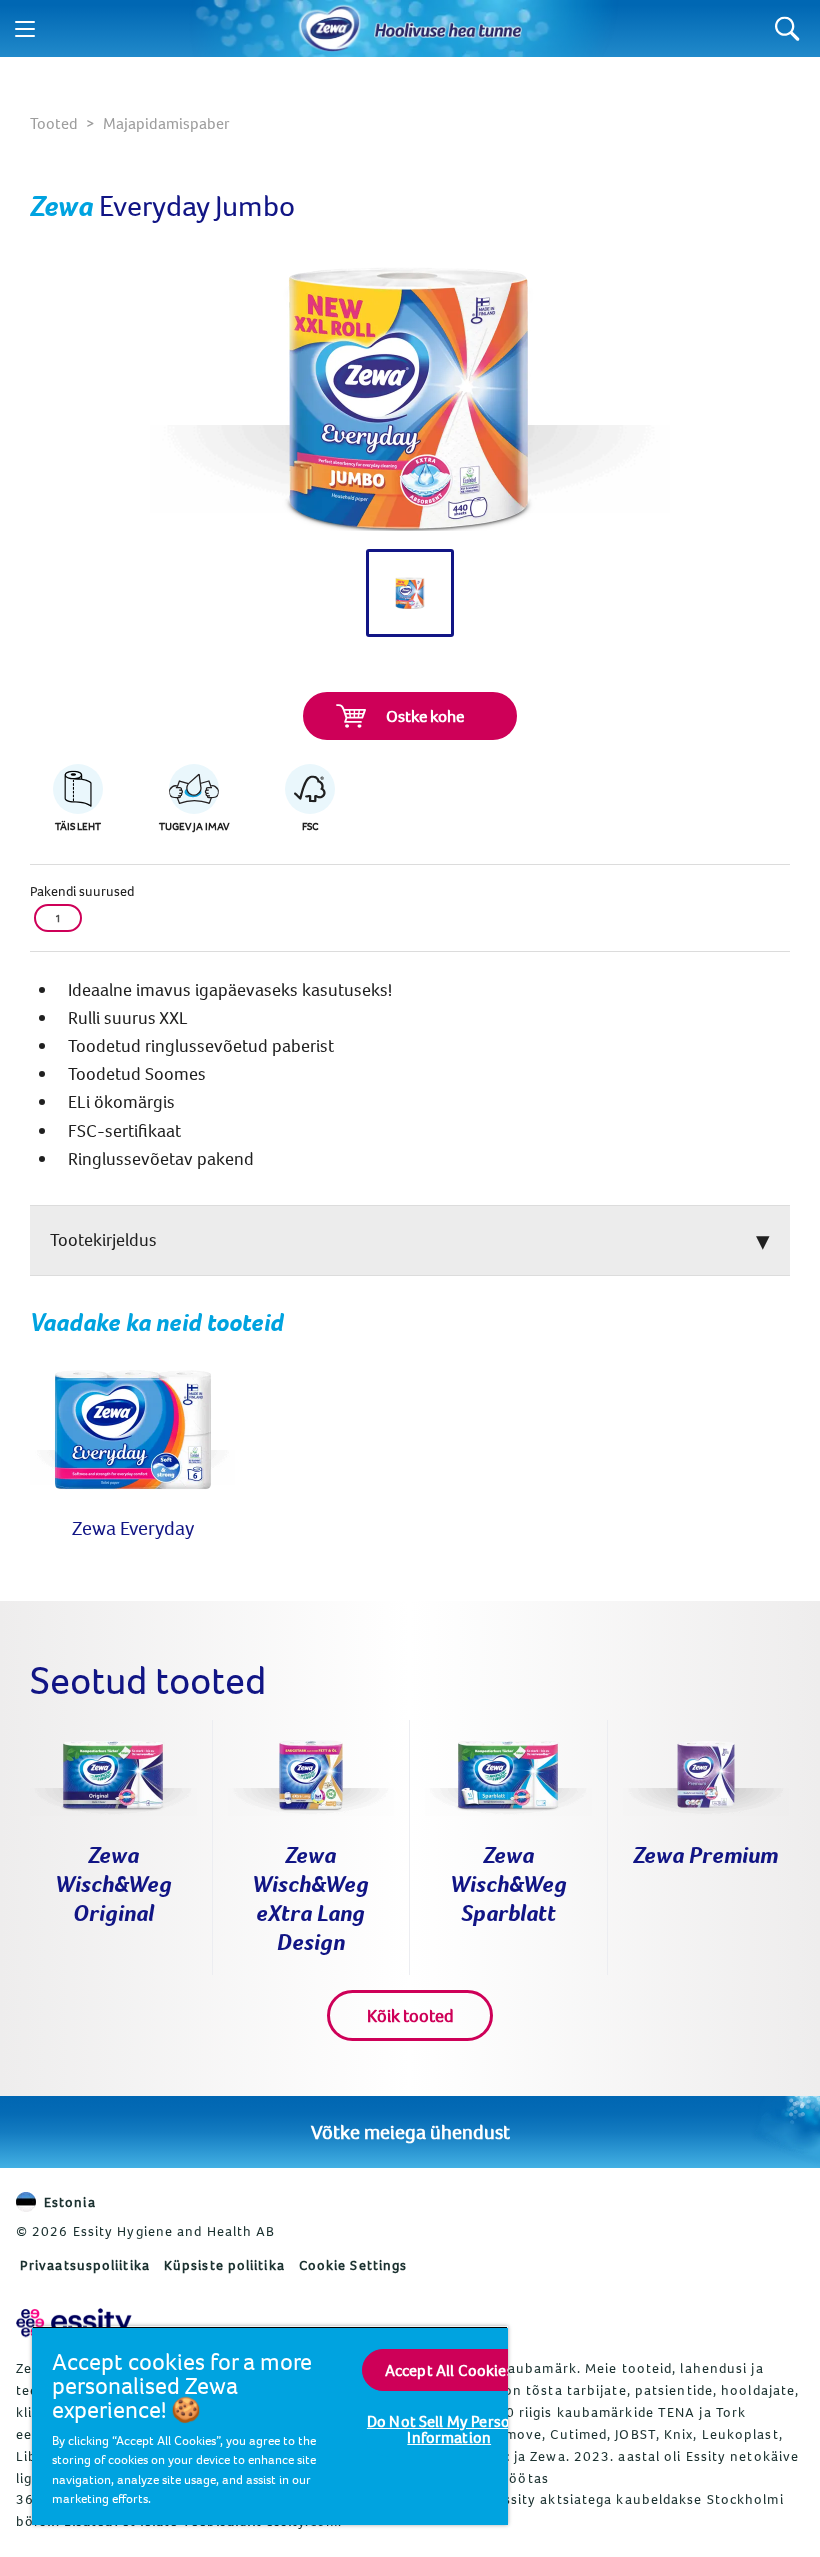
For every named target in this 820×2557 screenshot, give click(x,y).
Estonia (70, 2202)
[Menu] (25, 29)
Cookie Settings (353, 2265)
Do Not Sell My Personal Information (449, 2429)
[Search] (787, 28)
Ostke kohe (425, 716)
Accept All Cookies (449, 2370)
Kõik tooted (410, 2015)
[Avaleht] (330, 29)
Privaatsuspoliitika (85, 2265)
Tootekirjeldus (103, 1239)
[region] (270, 2425)
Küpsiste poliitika (224, 2265)
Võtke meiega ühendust (410, 2131)
